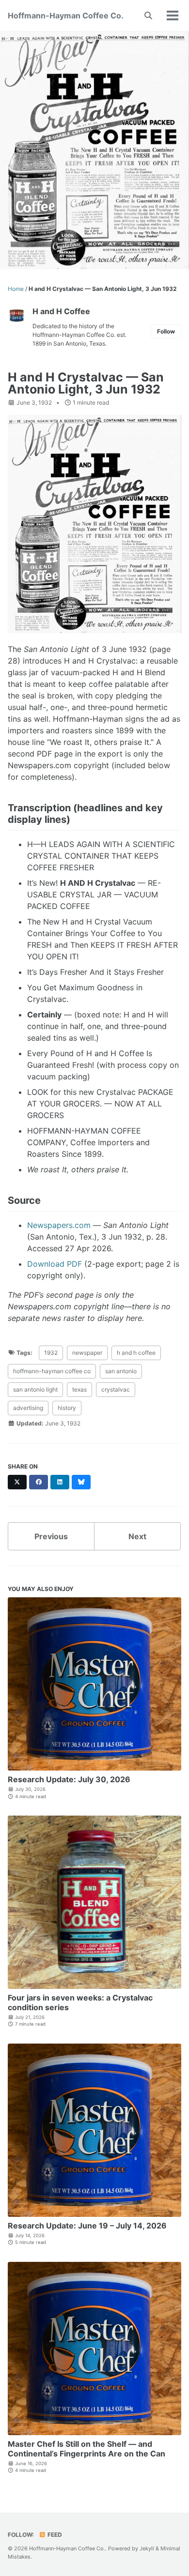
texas (79, 1389)
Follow (166, 331)
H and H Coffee (61, 311)
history (67, 1408)
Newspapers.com (59, 1225)
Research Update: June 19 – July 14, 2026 (87, 2226)
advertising (28, 1408)
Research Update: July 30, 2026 (69, 1779)
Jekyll (147, 2548)
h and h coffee (136, 1353)
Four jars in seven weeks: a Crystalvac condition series (80, 2002)
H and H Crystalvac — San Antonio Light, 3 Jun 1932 (86, 383)
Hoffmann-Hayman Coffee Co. (66, 15)
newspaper (87, 1353)
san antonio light (35, 1389)
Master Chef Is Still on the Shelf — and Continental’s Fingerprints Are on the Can (87, 2449)
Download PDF (55, 1264)
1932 (51, 1353)
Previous (51, 1536)
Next (137, 1536)
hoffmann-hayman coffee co (52, 1371)
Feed (54, 2535)
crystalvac (116, 1389)
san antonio (121, 1371)
